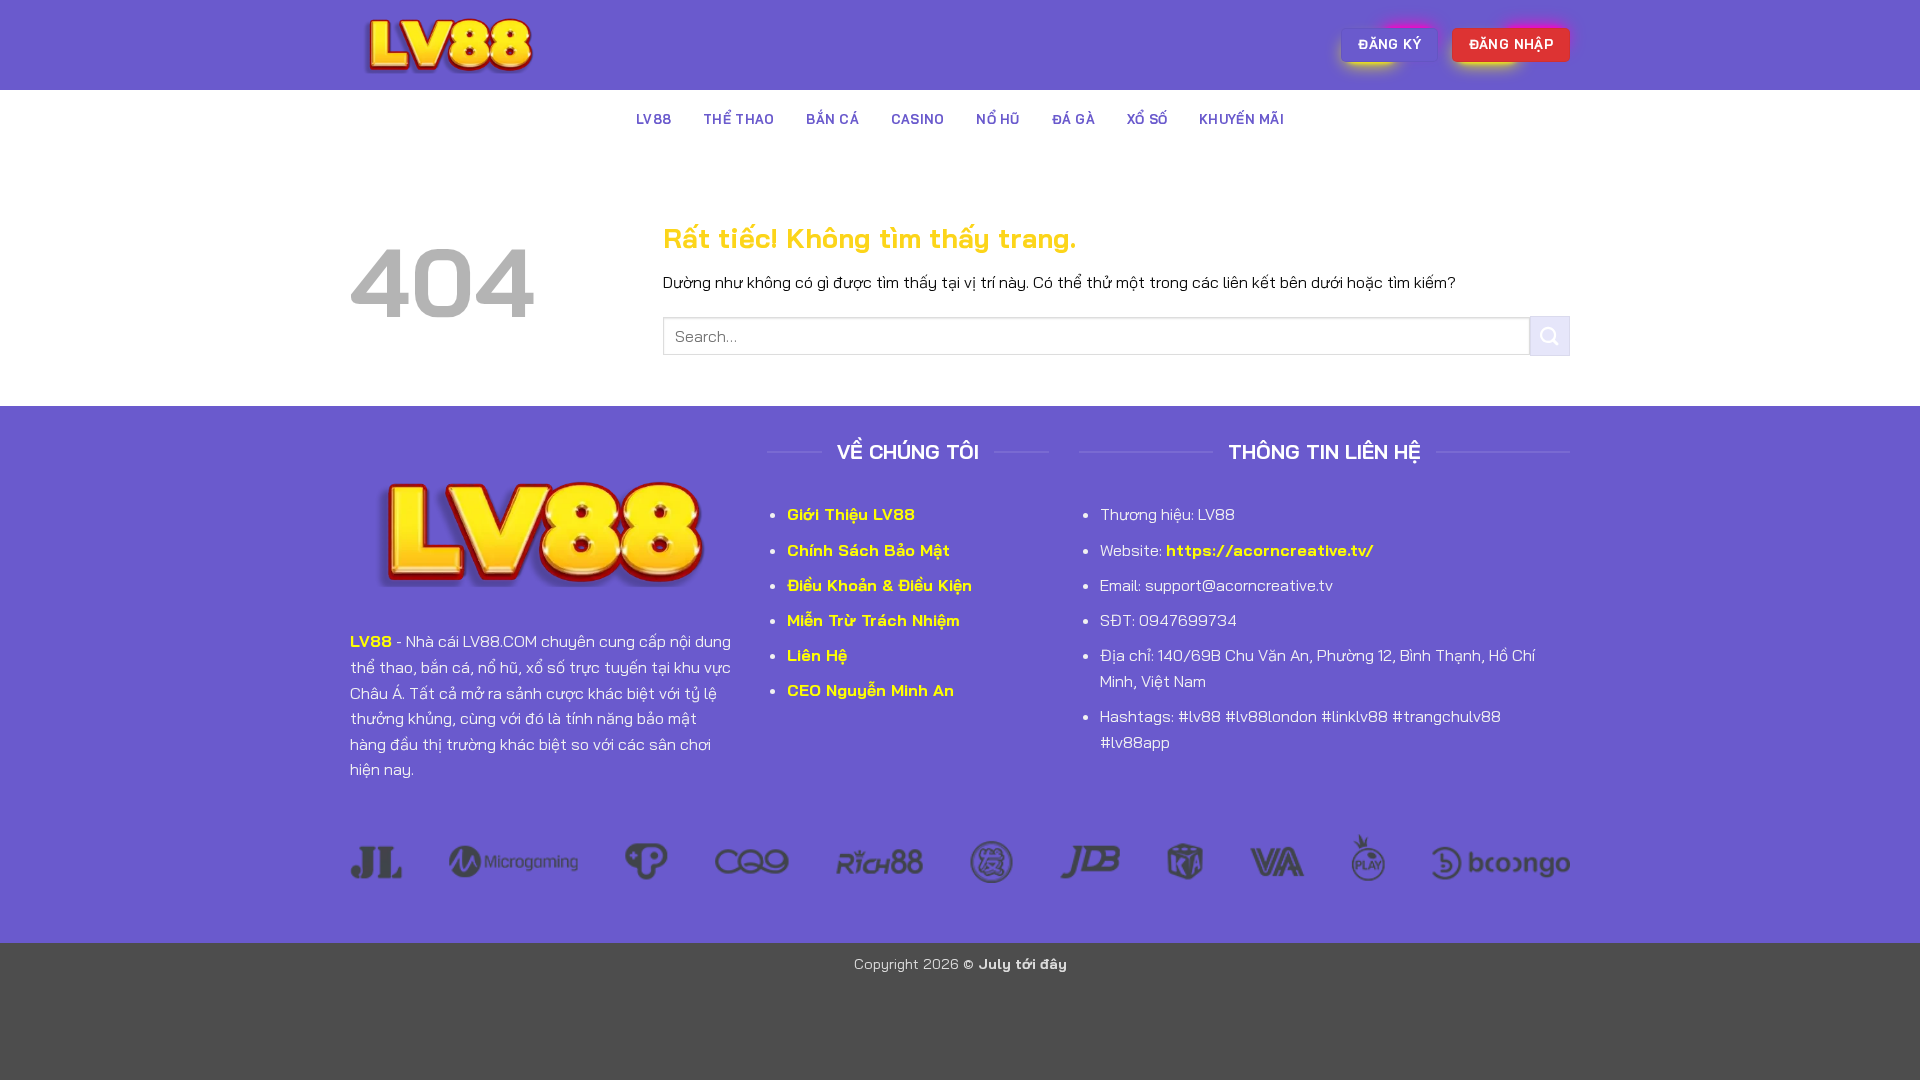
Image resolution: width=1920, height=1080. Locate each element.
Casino (918, 119)
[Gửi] (1550, 335)
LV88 (653, 119)
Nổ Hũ (997, 119)
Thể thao (738, 119)
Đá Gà (1073, 119)
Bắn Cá (832, 119)
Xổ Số (1147, 119)
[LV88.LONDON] (450, 44)
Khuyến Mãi (1241, 119)
